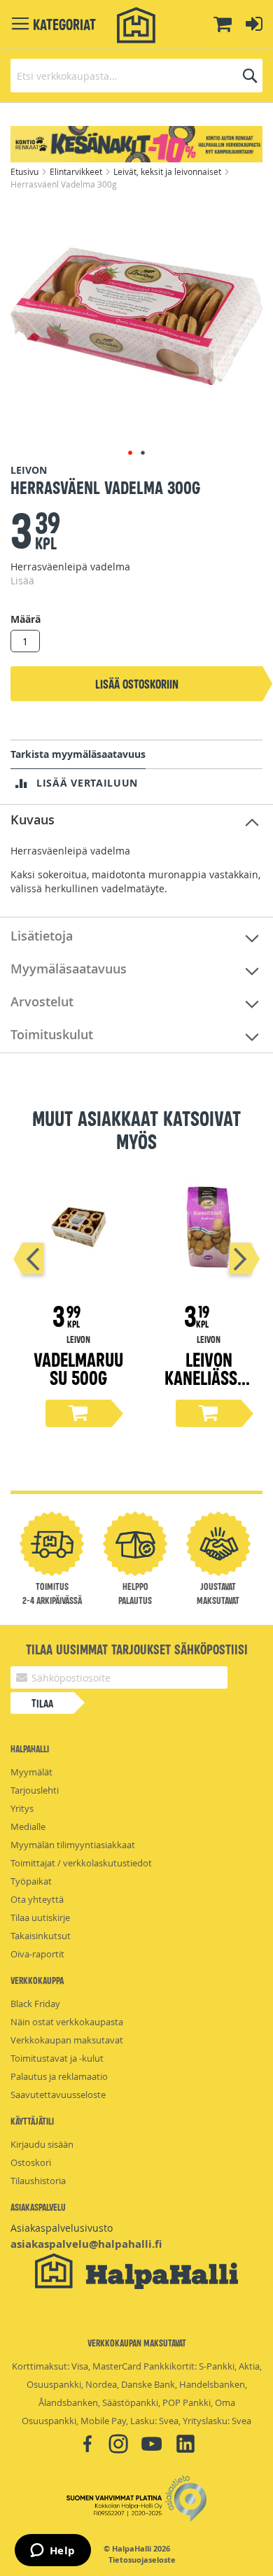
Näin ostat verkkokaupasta (67, 2022)
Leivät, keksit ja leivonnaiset (168, 171)
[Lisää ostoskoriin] (78, 1413)
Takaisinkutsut (41, 1936)
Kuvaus (33, 819)
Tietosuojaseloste (142, 2560)
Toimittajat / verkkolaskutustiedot (81, 1863)
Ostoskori (31, 2162)
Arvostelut (42, 1001)
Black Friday (35, 2004)
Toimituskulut (52, 1034)
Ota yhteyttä (37, 1899)
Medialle (28, 1827)
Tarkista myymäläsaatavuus (78, 754)
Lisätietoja (42, 936)
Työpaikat (31, 1881)
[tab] (136, 821)
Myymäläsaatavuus (69, 969)
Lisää (22, 580)
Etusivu (26, 171)
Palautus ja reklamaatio (59, 2076)
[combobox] (136, 76)
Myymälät (31, 1772)
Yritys (22, 1808)
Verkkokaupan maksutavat (67, 2040)
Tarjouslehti (35, 1790)
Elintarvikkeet (77, 171)
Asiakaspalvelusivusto (62, 2228)
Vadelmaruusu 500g (78, 1368)
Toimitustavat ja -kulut (57, 2058)
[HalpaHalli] (136, 26)
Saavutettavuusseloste (58, 2095)
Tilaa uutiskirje (40, 1917)
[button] (130, 453)
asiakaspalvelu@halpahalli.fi (86, 2244)
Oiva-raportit (37, 1954)
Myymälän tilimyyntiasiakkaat (73, 1845)
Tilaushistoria (38, 2181)
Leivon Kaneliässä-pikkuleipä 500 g (209, 1386)
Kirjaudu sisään (42, 2144)
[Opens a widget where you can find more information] (52, 2552)
